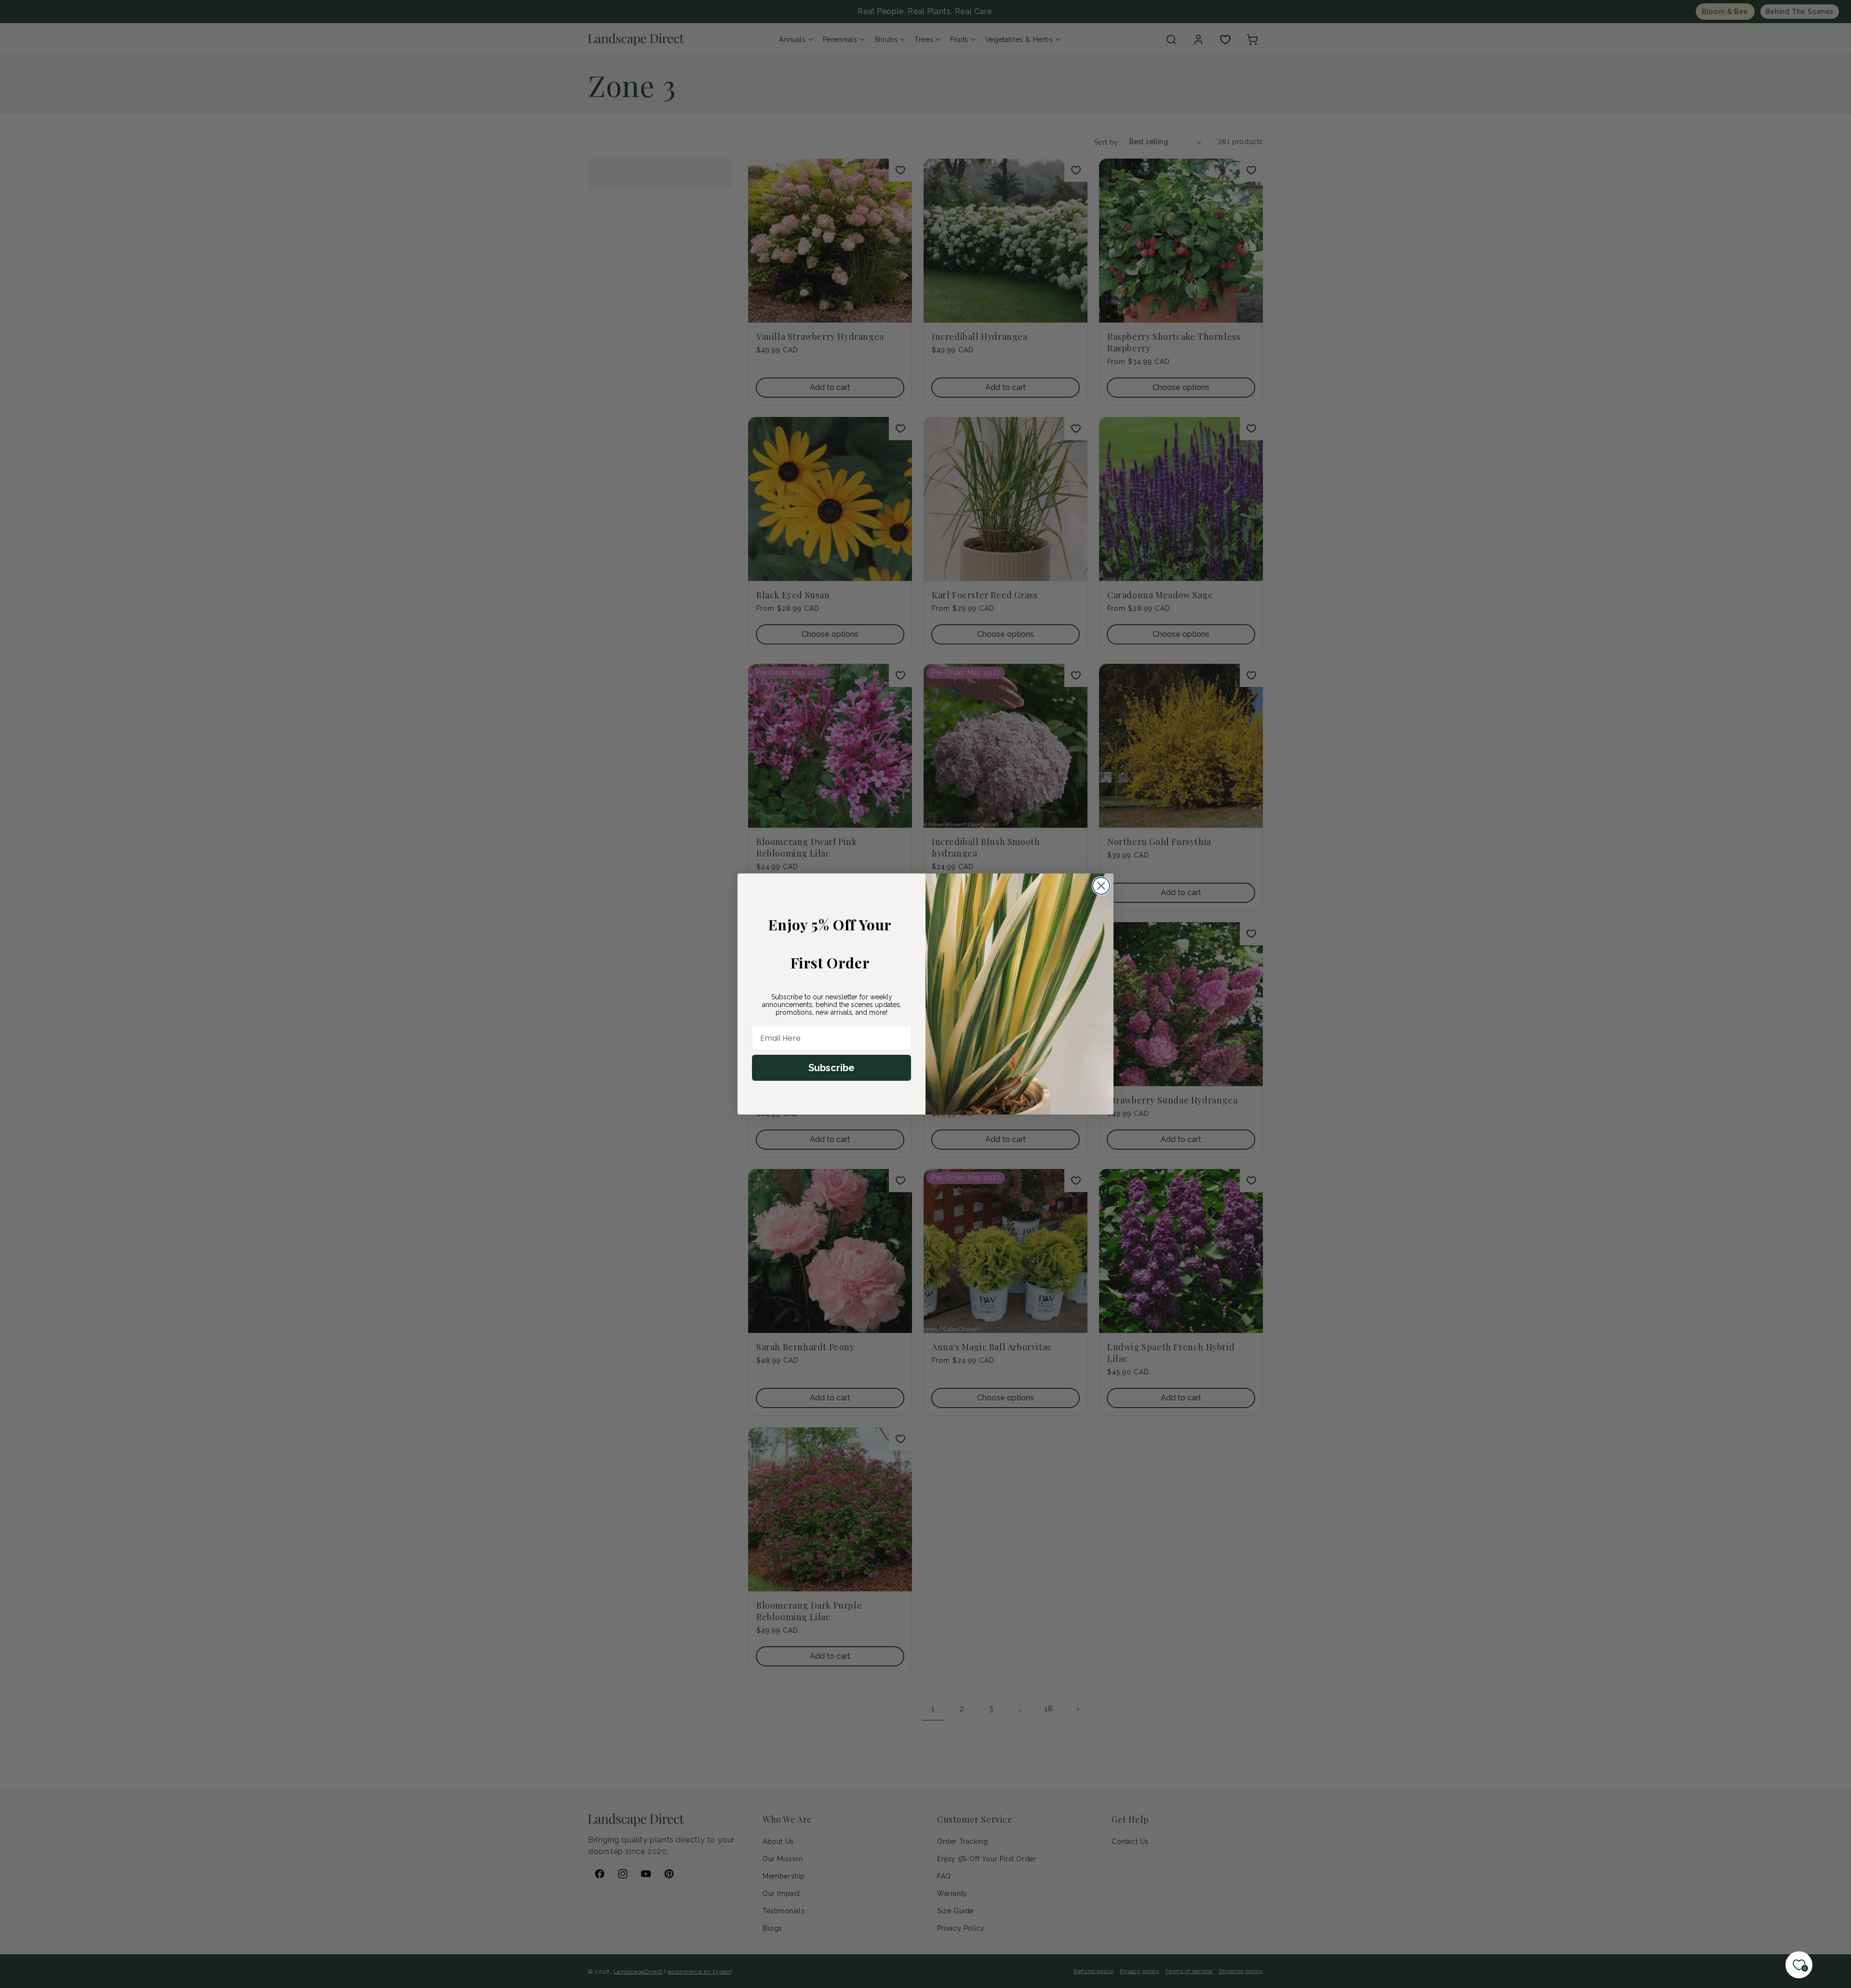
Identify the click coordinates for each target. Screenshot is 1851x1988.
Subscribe (832, 1068)
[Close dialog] (1101, 886)
